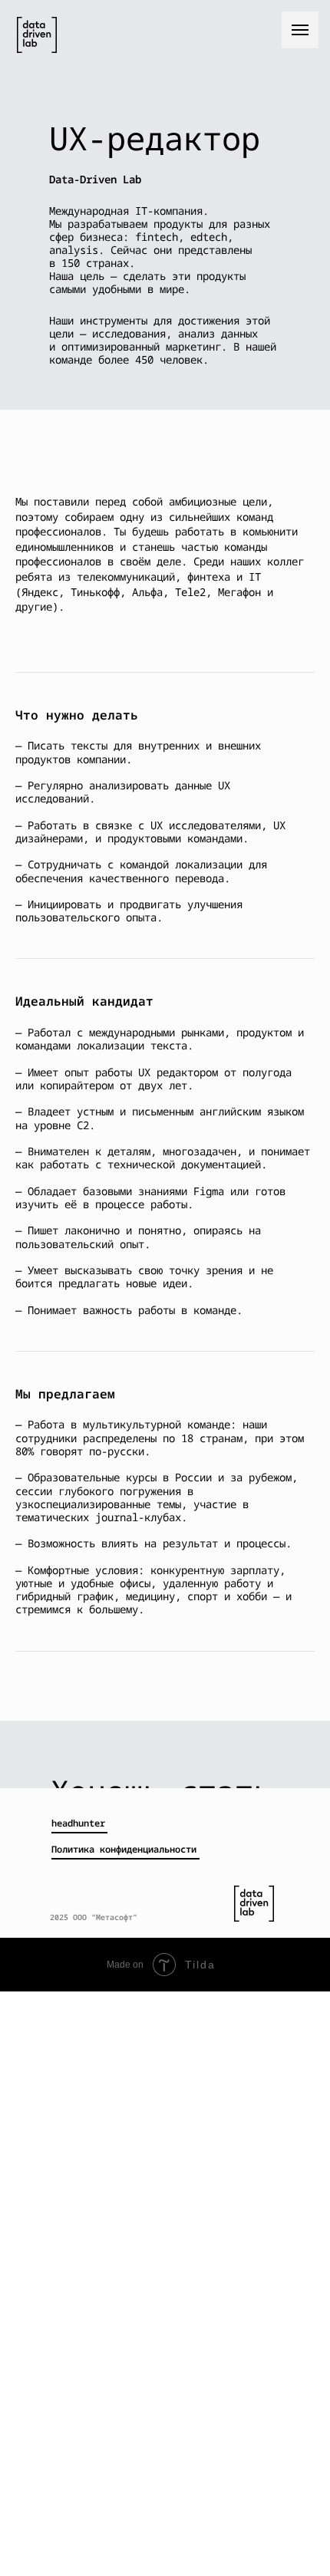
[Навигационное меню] (300, 30)
